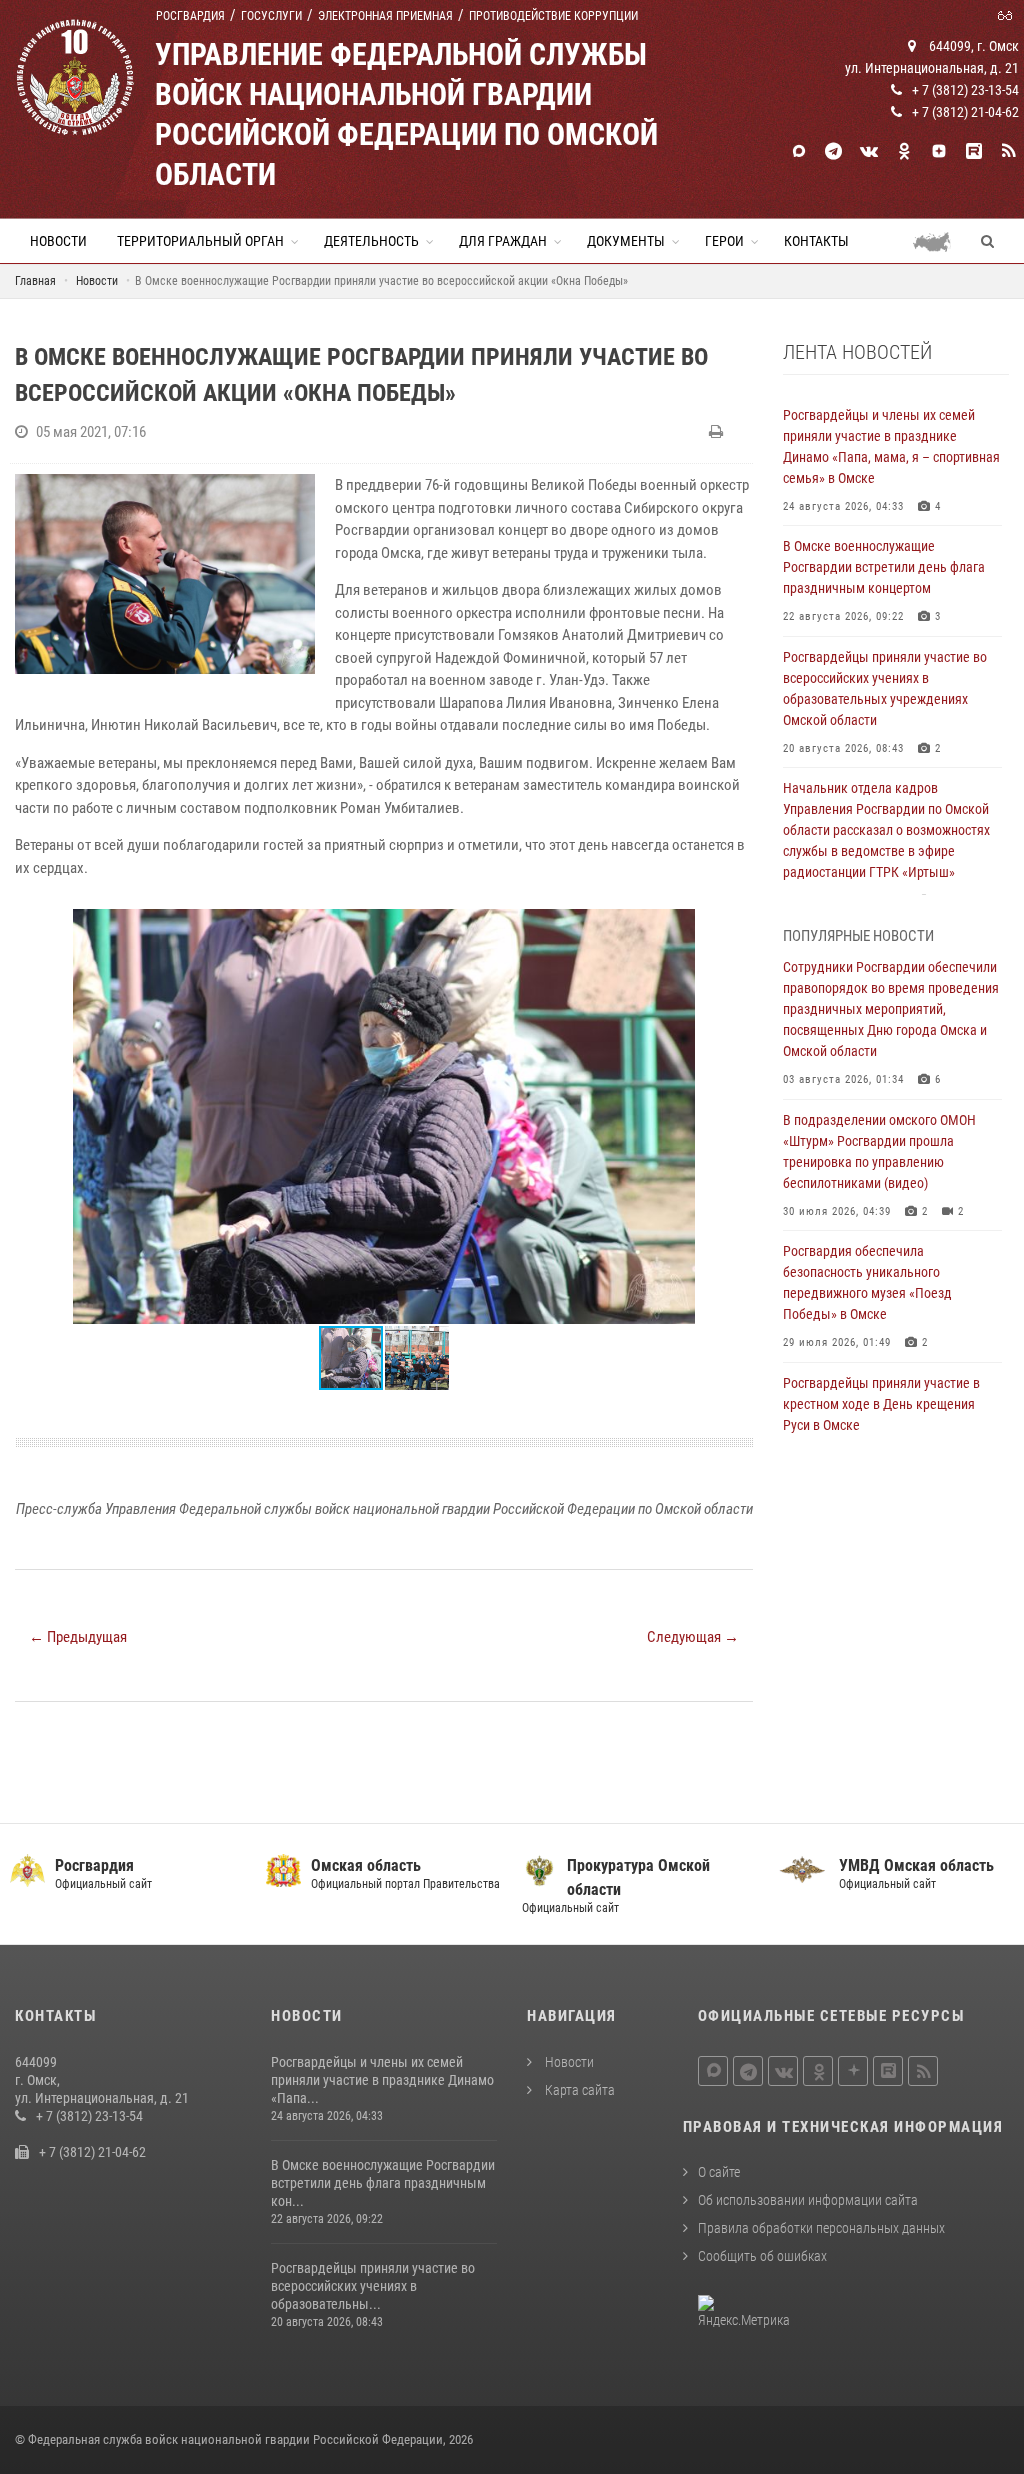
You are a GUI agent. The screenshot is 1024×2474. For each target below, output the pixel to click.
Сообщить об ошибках (762, 2256)
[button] (735, 927)
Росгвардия (190, 16)
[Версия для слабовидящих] (1008, 14)
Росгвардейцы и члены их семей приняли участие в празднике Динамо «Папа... (382, 2080)
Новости (58, 241)
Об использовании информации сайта (808, 2200)
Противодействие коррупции (553, 16)
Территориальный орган (200, 241)
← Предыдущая (78, 1637)
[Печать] (718, 432)
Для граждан (503, 241)
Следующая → (693, 1637)
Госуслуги (271, 16)
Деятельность (371, 241)
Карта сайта (578, 2090)
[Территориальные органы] (939, 241)
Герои (724, 241)
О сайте (719, 2172)
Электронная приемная (385, 16)
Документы (626, 241)
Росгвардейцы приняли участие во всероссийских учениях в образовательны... (373, 2286)
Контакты (816, 241)
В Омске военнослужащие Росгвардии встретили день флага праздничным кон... (383, 2183)
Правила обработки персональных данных (821, 2228)
